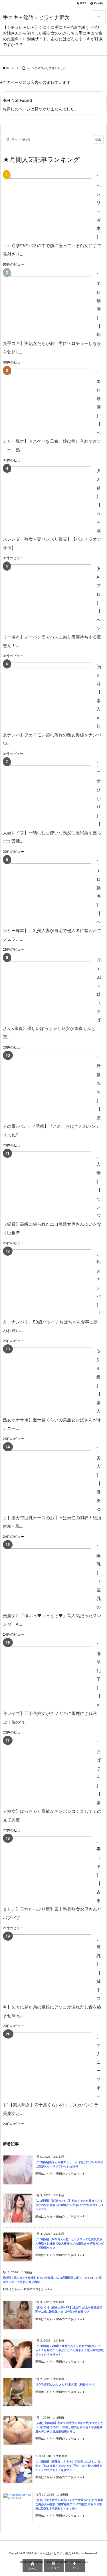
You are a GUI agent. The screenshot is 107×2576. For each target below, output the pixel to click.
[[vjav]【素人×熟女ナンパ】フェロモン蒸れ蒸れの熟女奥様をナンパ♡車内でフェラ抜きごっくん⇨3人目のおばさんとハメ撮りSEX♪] (49, 694)
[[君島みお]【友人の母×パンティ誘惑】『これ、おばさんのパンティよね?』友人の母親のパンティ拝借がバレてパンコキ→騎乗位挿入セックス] (49, 1086)
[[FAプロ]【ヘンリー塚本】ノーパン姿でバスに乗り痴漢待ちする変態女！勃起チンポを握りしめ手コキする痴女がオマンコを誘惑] (49, 596)
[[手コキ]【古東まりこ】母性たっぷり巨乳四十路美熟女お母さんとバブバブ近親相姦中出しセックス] (49, 1869)
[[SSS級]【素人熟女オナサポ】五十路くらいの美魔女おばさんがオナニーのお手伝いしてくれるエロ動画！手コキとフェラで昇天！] (49, 1379)
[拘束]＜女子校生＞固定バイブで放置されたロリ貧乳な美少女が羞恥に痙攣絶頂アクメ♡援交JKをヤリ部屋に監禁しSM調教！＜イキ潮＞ (69, 2504)
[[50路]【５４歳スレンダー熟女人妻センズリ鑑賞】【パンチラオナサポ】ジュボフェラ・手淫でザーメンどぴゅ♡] (49, 499)
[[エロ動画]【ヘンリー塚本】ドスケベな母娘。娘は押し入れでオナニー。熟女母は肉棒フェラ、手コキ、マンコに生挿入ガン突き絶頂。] (49, 401)
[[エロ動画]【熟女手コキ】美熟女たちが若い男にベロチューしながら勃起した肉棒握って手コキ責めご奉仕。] (49, 303)
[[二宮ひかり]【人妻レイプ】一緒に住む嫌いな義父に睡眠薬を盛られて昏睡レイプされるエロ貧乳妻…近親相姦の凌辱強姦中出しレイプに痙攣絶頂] (49, 792)
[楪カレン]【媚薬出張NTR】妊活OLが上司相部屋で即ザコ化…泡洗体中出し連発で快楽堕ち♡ (69, 2310)
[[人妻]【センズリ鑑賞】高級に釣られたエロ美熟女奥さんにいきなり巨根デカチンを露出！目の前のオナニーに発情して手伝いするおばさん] (49, 1184)
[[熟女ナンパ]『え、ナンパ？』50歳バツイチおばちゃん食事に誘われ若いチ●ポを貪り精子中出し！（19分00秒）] (49, 1281)
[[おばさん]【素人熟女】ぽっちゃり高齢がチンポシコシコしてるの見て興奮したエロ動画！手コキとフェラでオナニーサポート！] (49, 1771)
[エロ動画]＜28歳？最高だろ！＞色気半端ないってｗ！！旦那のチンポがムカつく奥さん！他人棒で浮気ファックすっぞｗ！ (70, 2350)
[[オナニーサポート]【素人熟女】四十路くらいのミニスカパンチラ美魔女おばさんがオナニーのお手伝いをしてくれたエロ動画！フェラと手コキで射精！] (49, 2064)
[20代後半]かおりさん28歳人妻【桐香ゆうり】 (66, 2384)
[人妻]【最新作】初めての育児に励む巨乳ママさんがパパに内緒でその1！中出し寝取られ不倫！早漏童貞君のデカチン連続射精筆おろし (69, 2427)
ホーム (10, 68)
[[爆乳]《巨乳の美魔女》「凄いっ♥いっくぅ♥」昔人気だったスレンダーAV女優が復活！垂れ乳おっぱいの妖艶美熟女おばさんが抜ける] (49, 1575)
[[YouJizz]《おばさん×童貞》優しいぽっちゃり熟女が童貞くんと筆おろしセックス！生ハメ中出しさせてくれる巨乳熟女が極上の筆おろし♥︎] (49, 988)
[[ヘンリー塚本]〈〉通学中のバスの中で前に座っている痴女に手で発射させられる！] (49, 205)
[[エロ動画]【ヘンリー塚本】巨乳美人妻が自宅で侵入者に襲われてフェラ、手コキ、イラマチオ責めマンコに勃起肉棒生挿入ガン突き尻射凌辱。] (49, 890)
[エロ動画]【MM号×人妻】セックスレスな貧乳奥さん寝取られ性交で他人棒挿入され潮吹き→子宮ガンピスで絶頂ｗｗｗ (70, 2243)
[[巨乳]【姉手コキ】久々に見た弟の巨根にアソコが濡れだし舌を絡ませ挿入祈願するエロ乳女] (49, 1966)
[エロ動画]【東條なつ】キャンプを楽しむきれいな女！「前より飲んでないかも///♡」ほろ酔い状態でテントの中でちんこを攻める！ (69, 2466)
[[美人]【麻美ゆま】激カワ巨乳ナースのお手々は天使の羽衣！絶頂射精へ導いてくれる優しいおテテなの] (49, 1477)
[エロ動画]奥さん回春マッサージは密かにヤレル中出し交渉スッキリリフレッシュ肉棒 (69, 2164)
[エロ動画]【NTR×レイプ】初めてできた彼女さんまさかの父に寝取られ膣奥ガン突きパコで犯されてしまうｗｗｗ (70, 2205)
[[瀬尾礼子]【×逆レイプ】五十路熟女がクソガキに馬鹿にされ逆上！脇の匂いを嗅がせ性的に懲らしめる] (49, 1673)
